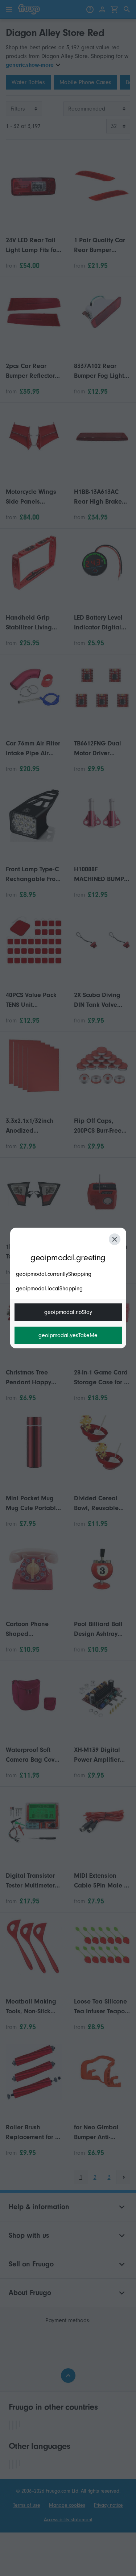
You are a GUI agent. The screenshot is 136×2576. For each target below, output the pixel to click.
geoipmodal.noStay (68, 1312)
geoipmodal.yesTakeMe (68, 1335)
